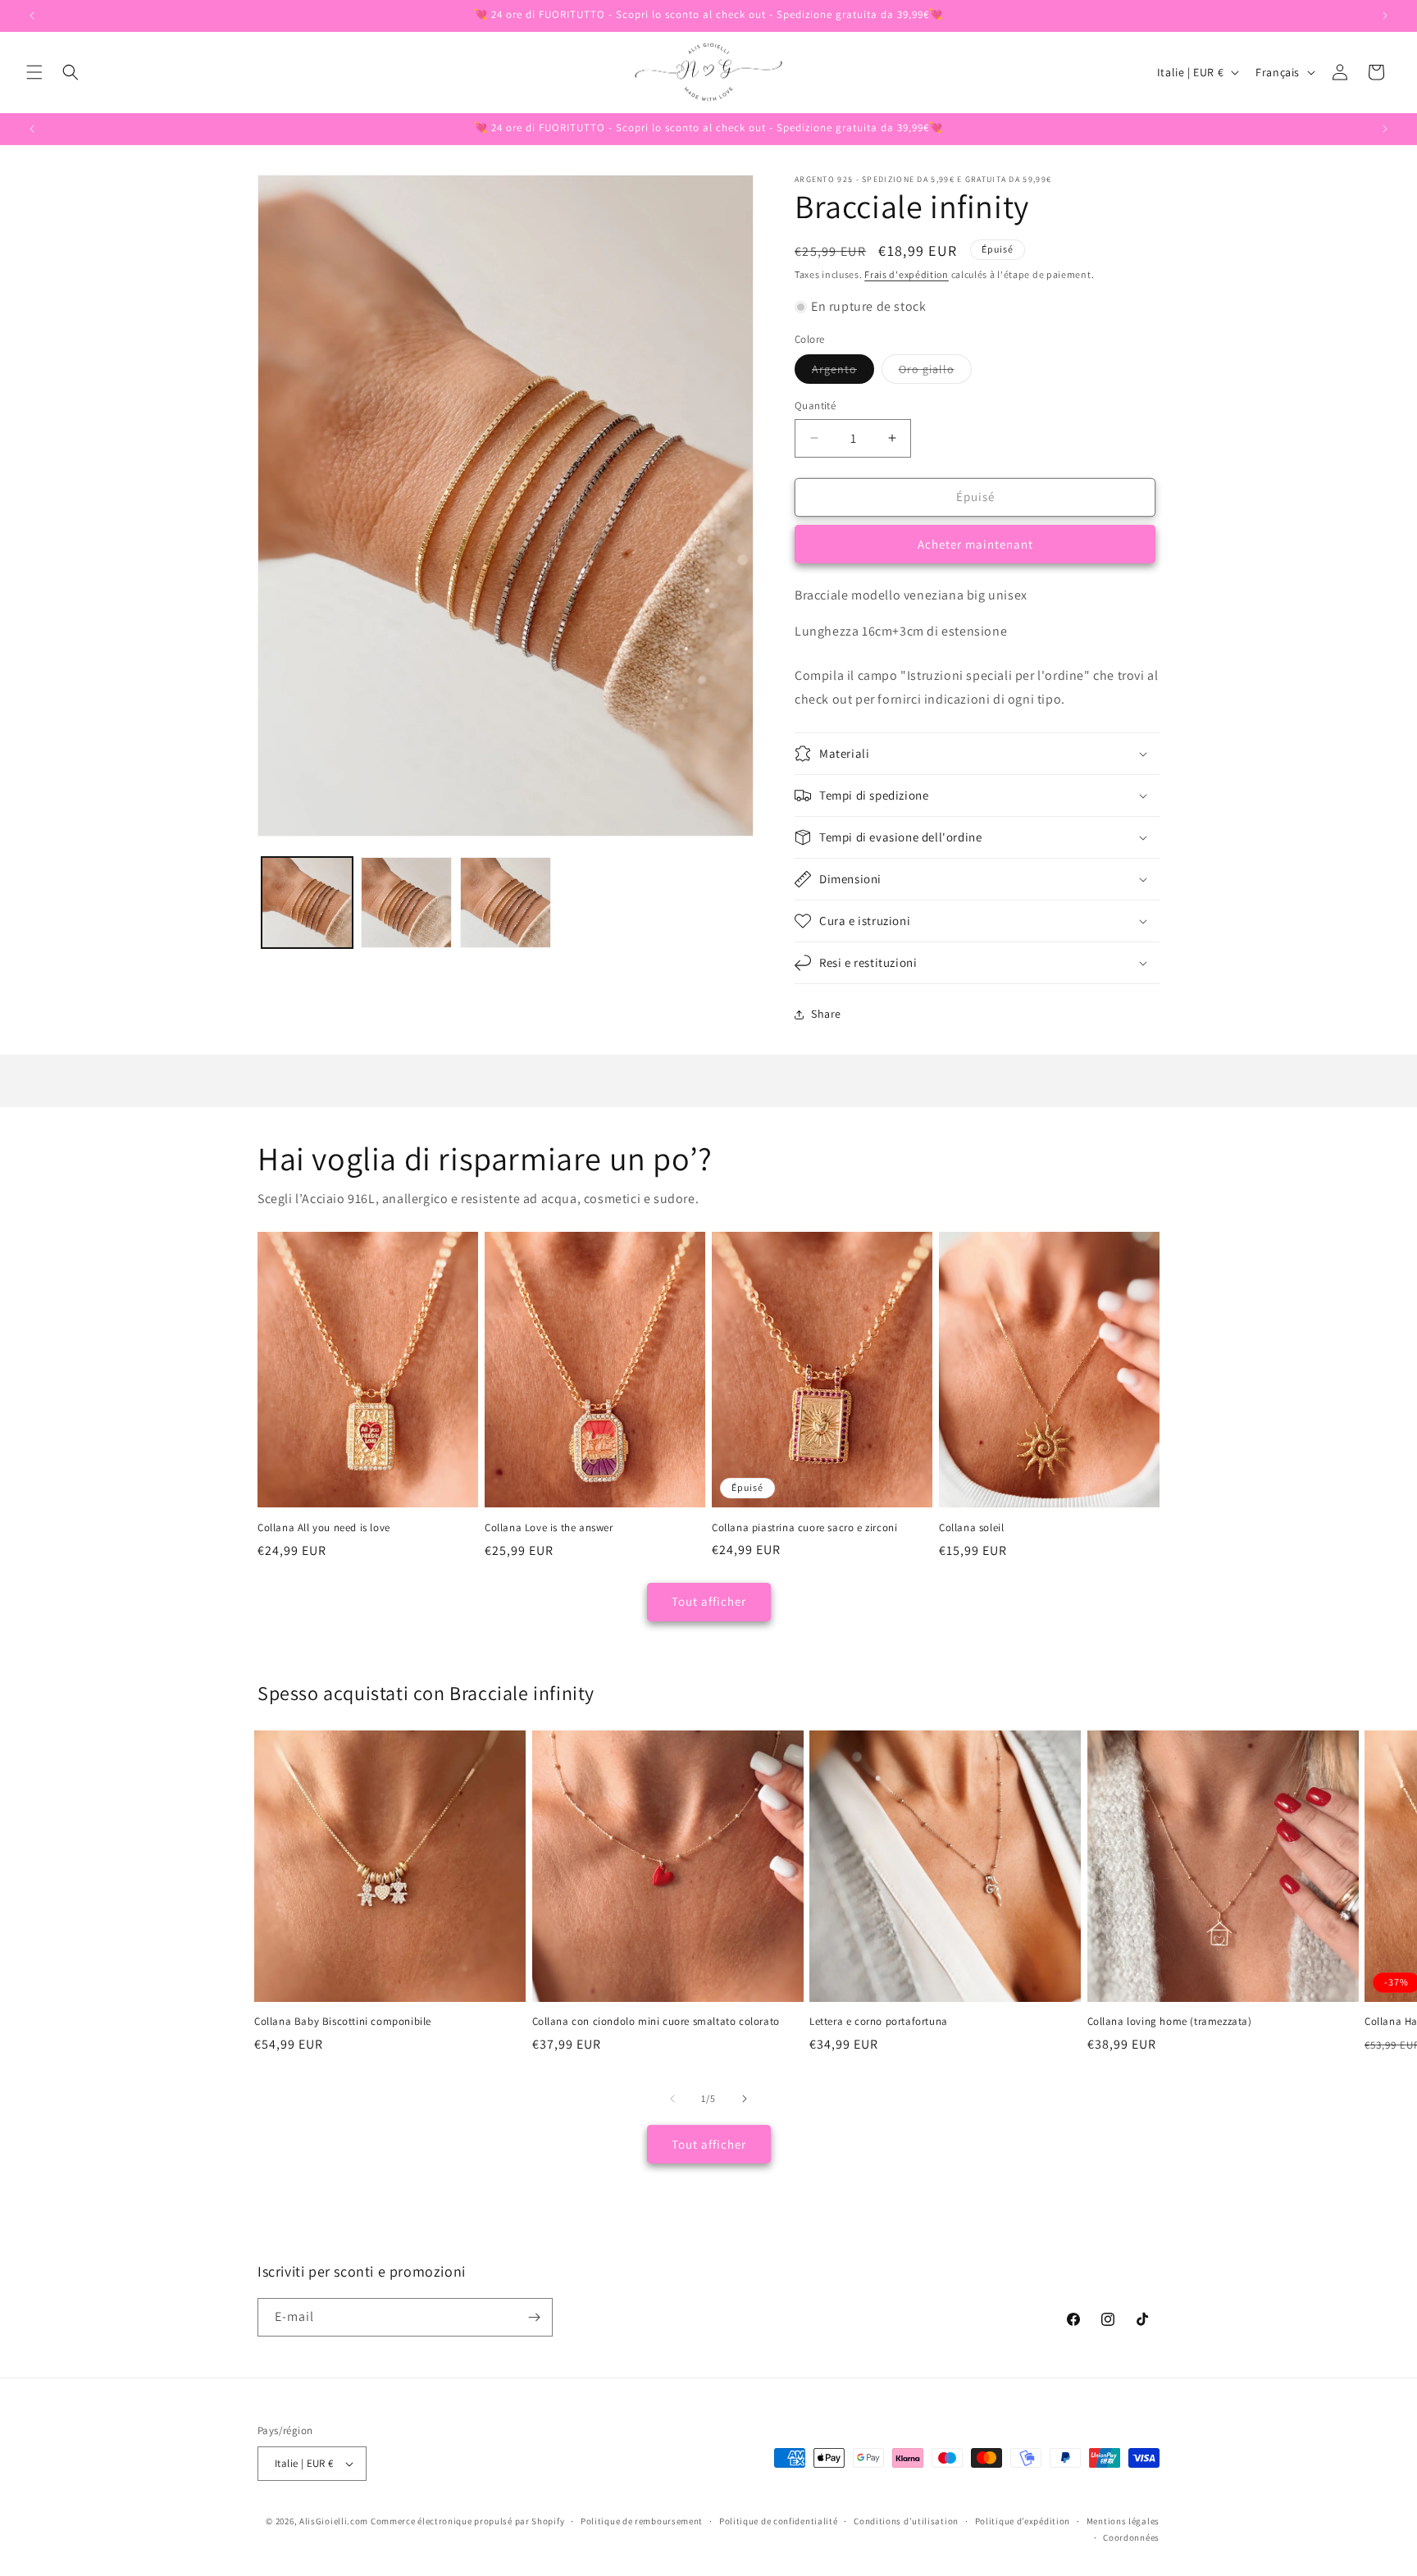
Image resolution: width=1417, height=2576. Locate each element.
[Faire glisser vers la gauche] (672, 2099)
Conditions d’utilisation (906, 2521)
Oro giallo (935, 372)
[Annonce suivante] (1385, 16)
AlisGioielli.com (335, 2521)
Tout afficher (709, 1601)
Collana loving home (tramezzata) (1170, 2022)
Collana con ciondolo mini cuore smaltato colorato (656, 2022)
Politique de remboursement (642, 2521)
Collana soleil (971, 1528)
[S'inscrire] (534, 2317)
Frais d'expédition (907, 274)
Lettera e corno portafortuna (879, 2022)
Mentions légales (1123, 2521)
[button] (34, 72)
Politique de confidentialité (779, 2521)
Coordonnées (1131, 2537)
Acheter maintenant (975, 544)
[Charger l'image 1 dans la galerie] (307, 903)
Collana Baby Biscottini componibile (343, 2022)
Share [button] (826, 1014)
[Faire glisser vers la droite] (745, 2099)
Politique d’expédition (1023, 2521)
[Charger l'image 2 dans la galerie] (406, 903)
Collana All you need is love (324, 1528)
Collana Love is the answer (549, 1528)
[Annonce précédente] (32, 16)
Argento (843, 372)
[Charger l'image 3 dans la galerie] (506, 903)
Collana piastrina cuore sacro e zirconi (804, 1528)
